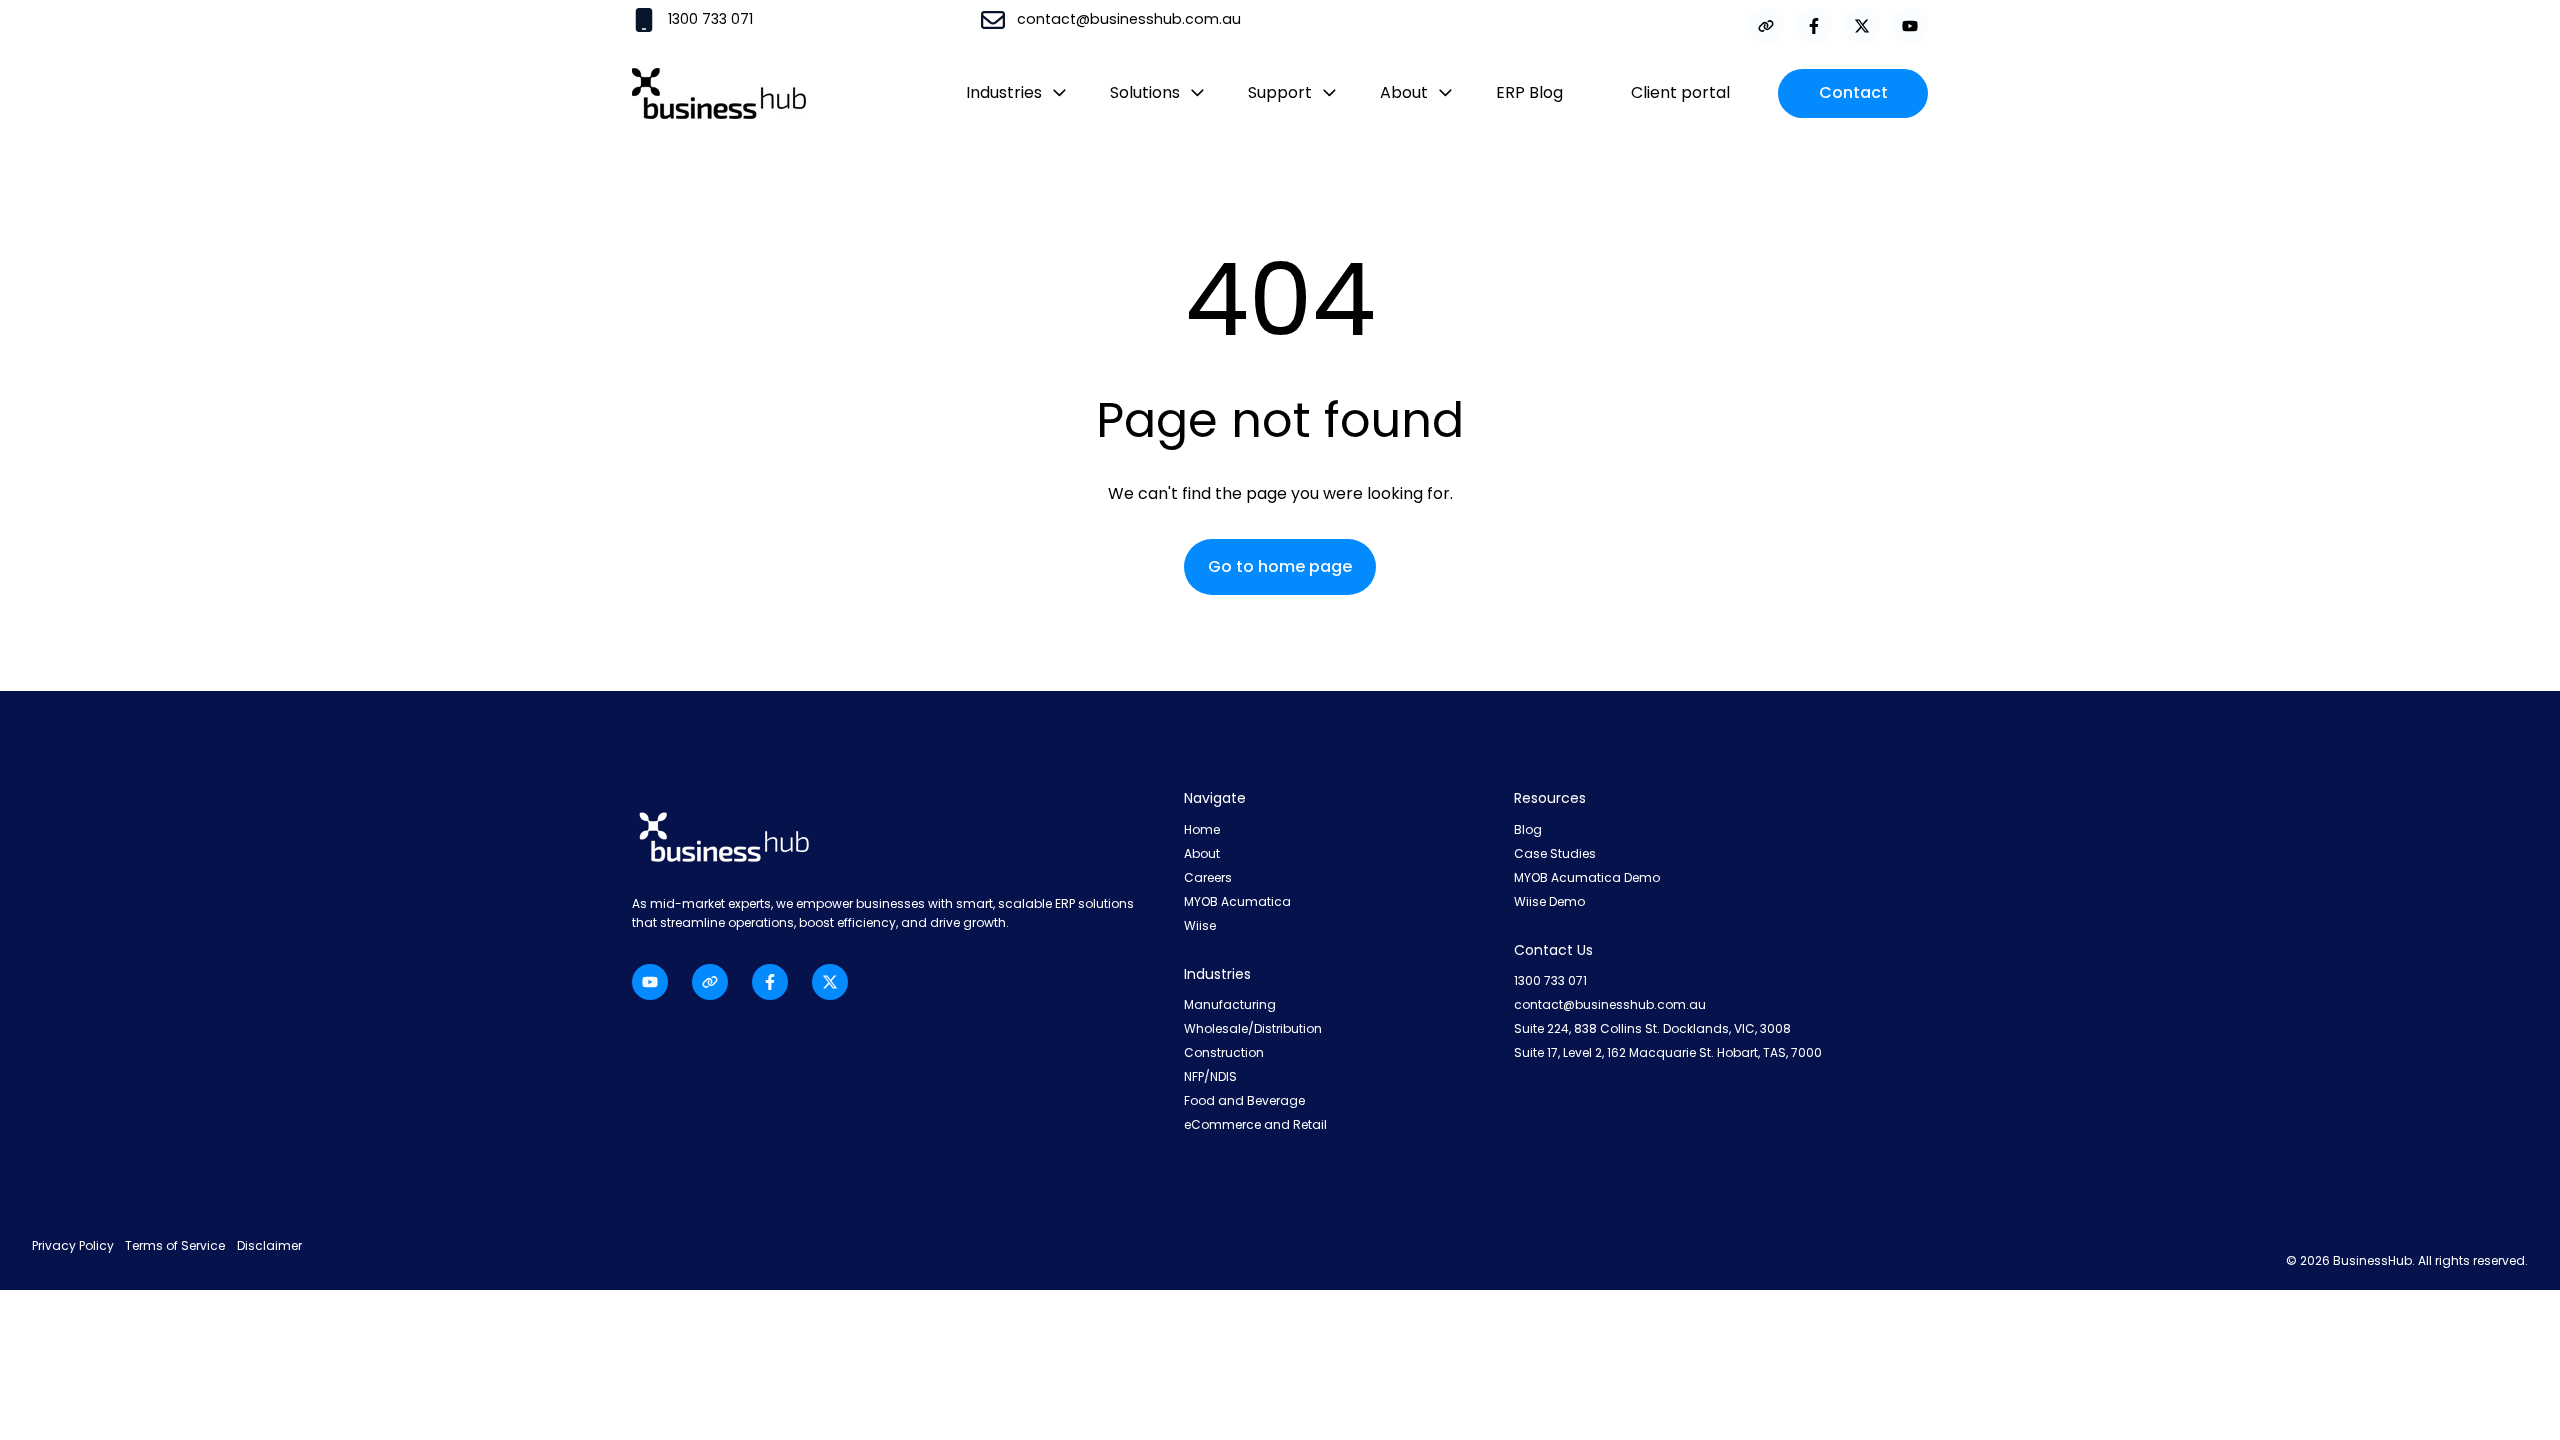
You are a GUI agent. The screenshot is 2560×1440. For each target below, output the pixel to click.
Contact (1853, 92)
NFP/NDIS (1210, 1076)
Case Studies (1555, 853)
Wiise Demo (1549, 901)
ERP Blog (1529, 92)
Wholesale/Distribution (1253, 1028)
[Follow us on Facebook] (1814, 26)
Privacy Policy (74, 1245)
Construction (1224, 1052)
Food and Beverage (1244, 1100)
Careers (1208, 877)
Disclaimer (269, 1245)
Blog (1528, 829)
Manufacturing (1230, 1004)
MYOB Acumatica (1237, 901)
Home (1202, 829)
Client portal (1680, 92)
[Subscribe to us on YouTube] (1910, 26)
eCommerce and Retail (1255, 1124)
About (1202, 853)
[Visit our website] (1766, 26)
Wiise (1200, 925)
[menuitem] (1010, 93)
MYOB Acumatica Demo (1587, 877)
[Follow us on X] (1862, 26)
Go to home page (1280, 566)
